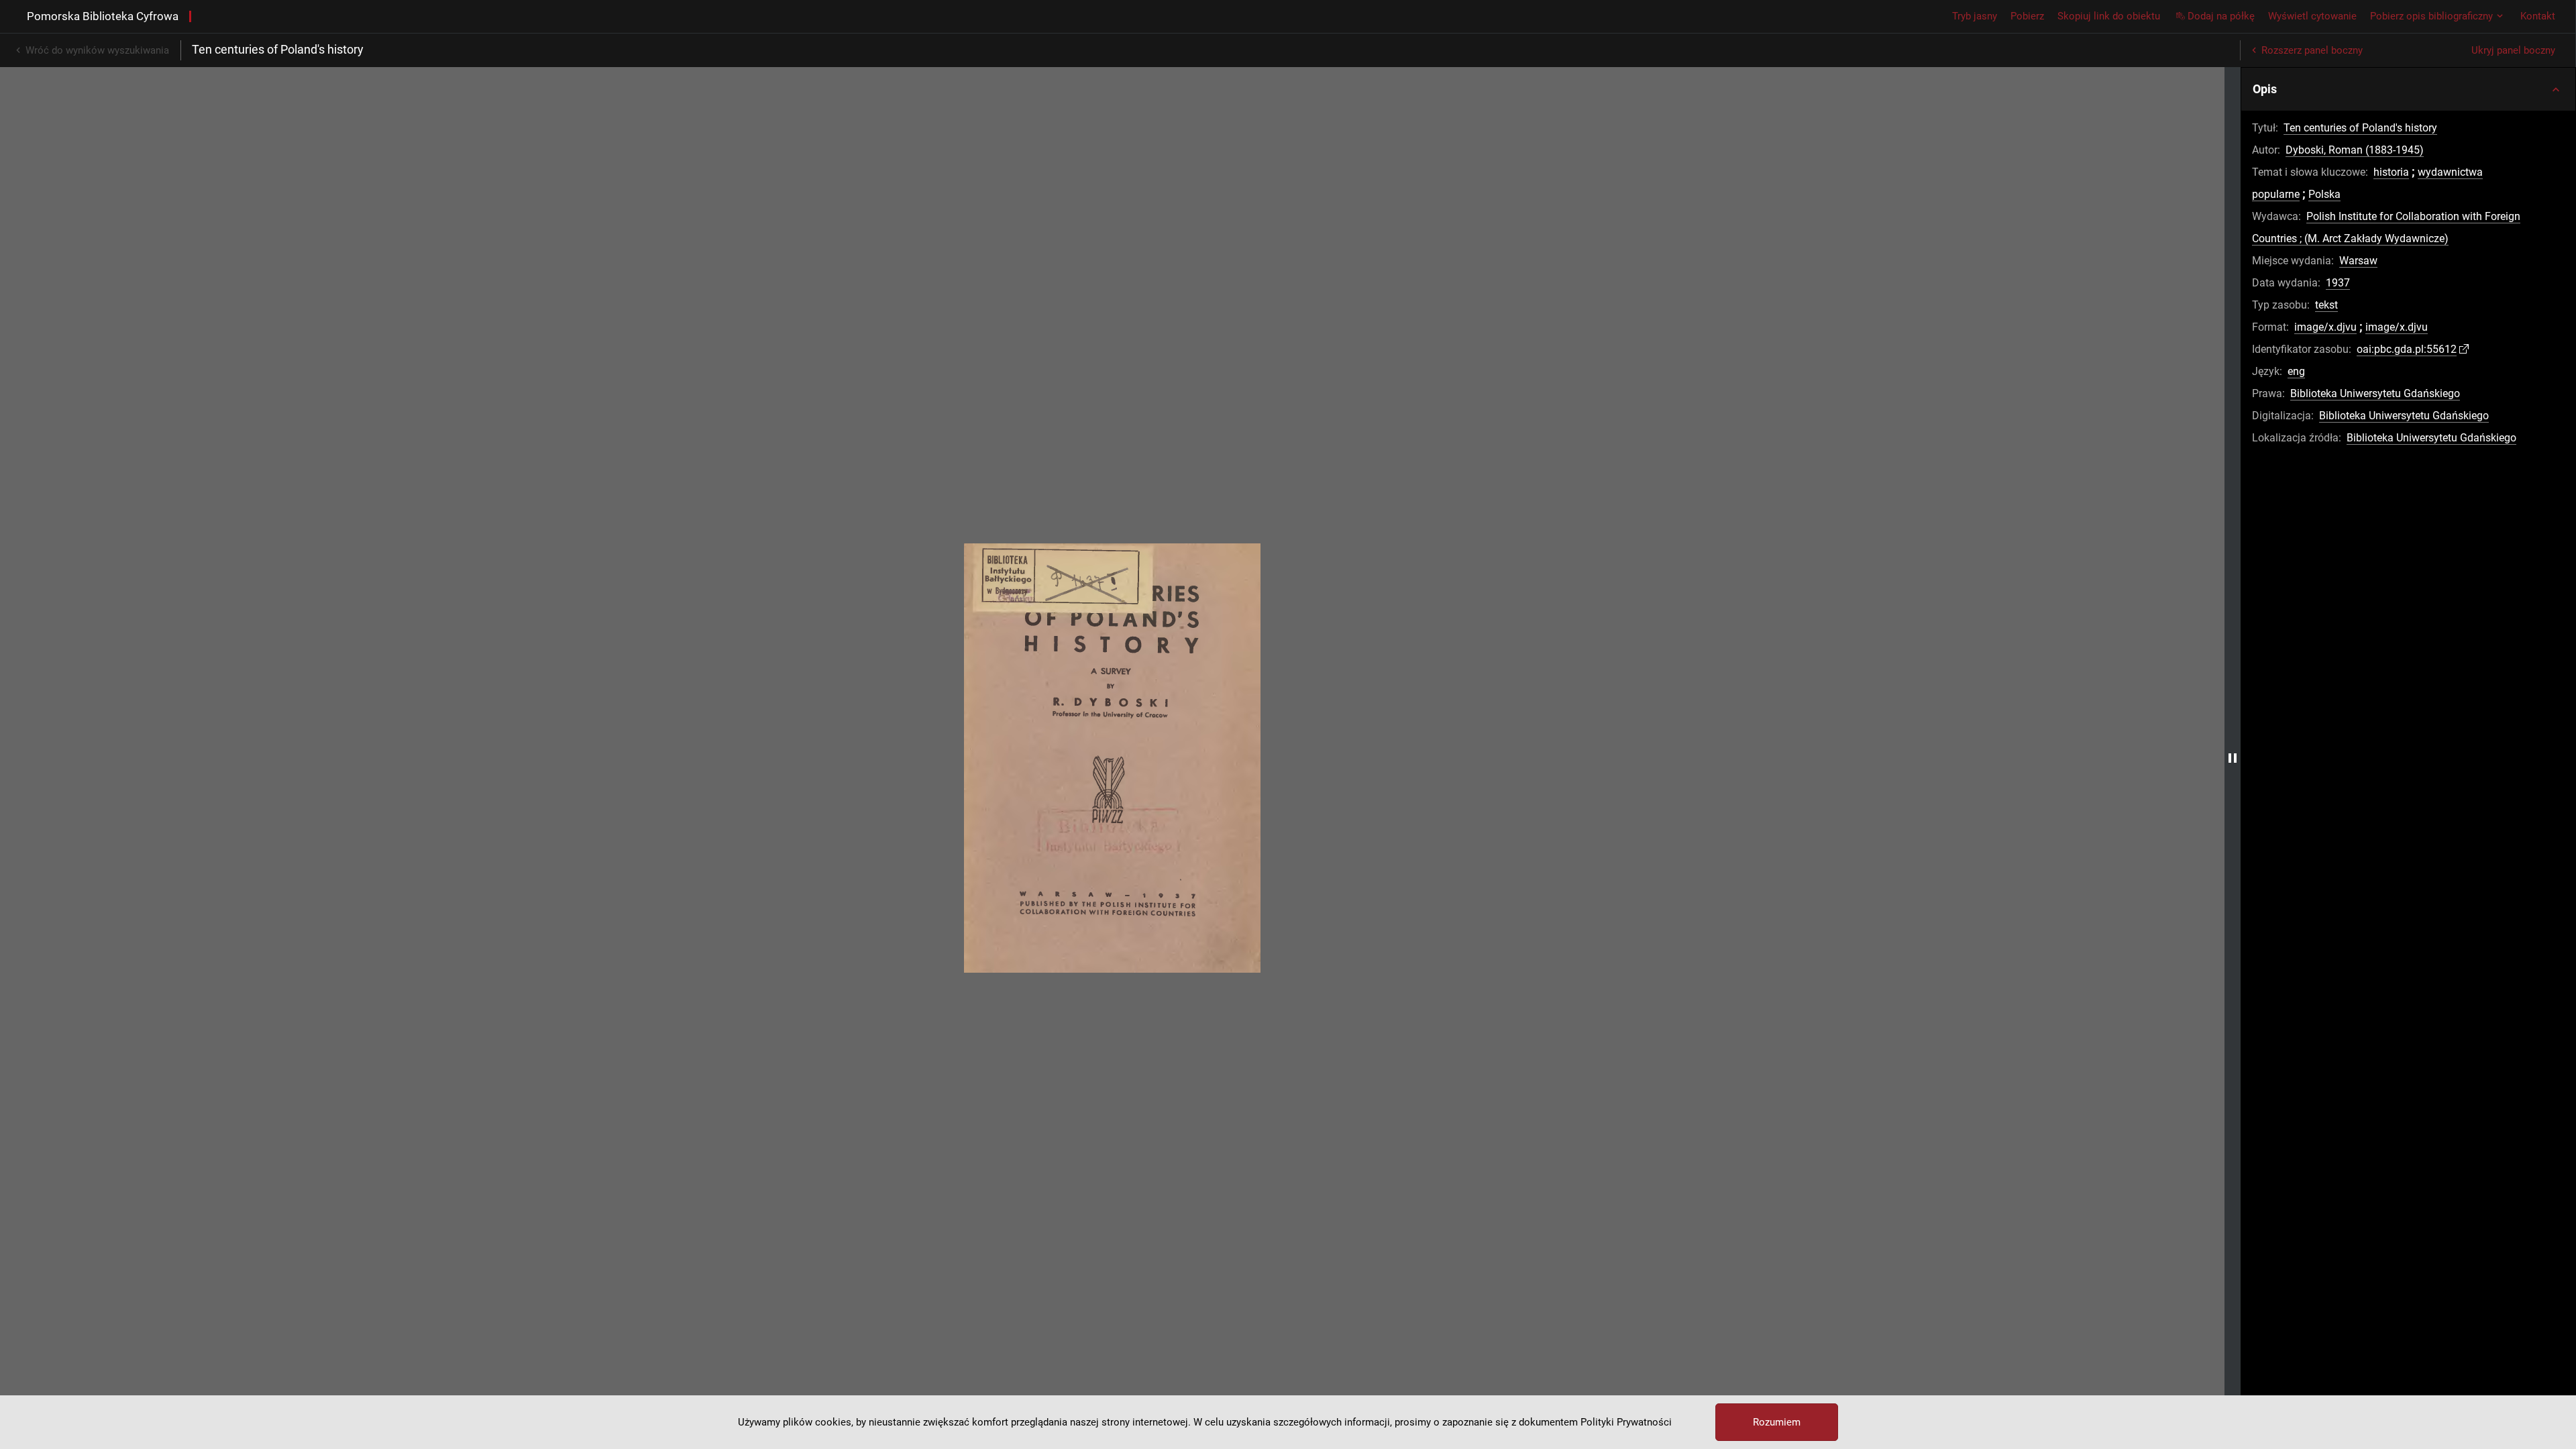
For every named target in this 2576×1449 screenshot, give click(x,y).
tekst (2326, 305)
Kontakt (2538, 16)
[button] (2408, 89)
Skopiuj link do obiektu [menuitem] (2109, 16)
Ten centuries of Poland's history (2360, 128)
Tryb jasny (1975, 16)
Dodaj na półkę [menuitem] (2221, 16)
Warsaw (2358, 261)
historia (2391, 172)
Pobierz (2027, 16)
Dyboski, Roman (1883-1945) (2355, 150)
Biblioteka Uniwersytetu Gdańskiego (2375, 393)
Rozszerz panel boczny (2312, 50)
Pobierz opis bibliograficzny (2431, 16)
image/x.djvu (2325, 327)
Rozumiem (1777, 1422)
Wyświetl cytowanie (2312, 16)
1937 (2338, 283)
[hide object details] (2233, 758)
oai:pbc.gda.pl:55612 (2407, 349)
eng (2296, 371)
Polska (2324, 194)
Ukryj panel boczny (2513, 50)
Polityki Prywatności (1626, 1422)
